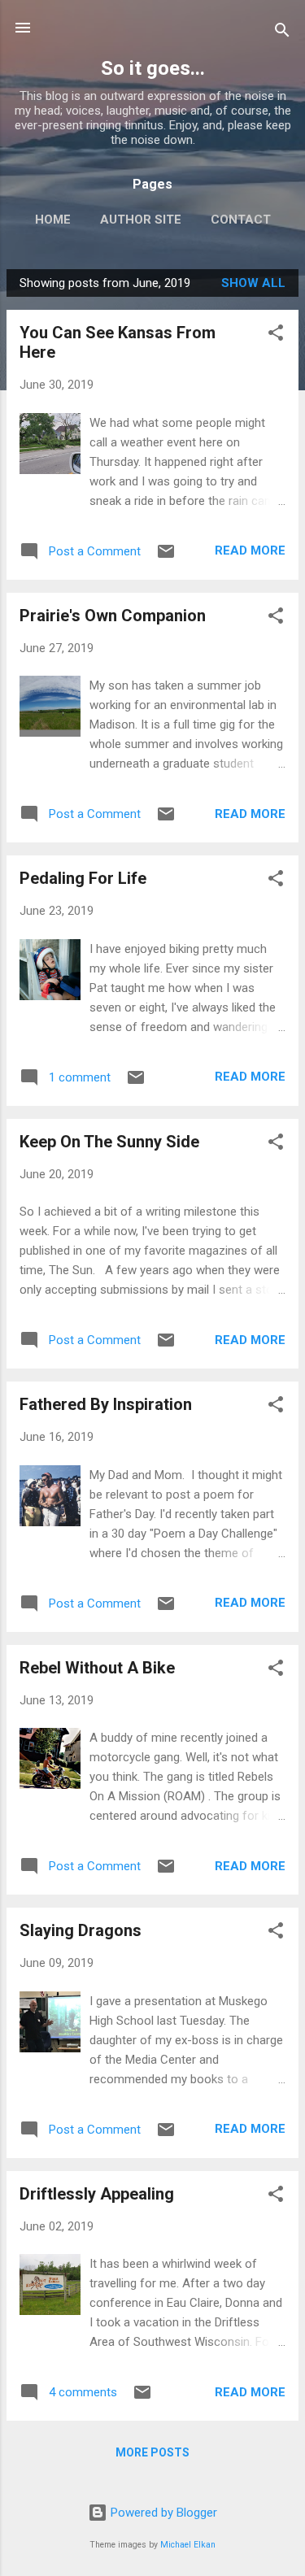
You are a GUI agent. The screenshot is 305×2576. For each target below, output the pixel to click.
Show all (253, 283)
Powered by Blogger (162, 2513)
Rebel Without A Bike (97, 1668)
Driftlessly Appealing (97, 2194)
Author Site (141, 220)
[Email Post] (166, 557)
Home (53, 220)
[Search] (282, 33)
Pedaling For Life (83, 878)
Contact (241, 220)
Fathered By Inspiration (106, 1404)
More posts (152, 2452)
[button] (276, 335)
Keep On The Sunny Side (109, 1142)
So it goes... (153, 68)
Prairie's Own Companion (113, 616)
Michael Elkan (188, 2545)
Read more (250, 550)
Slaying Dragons (81, 1930)
